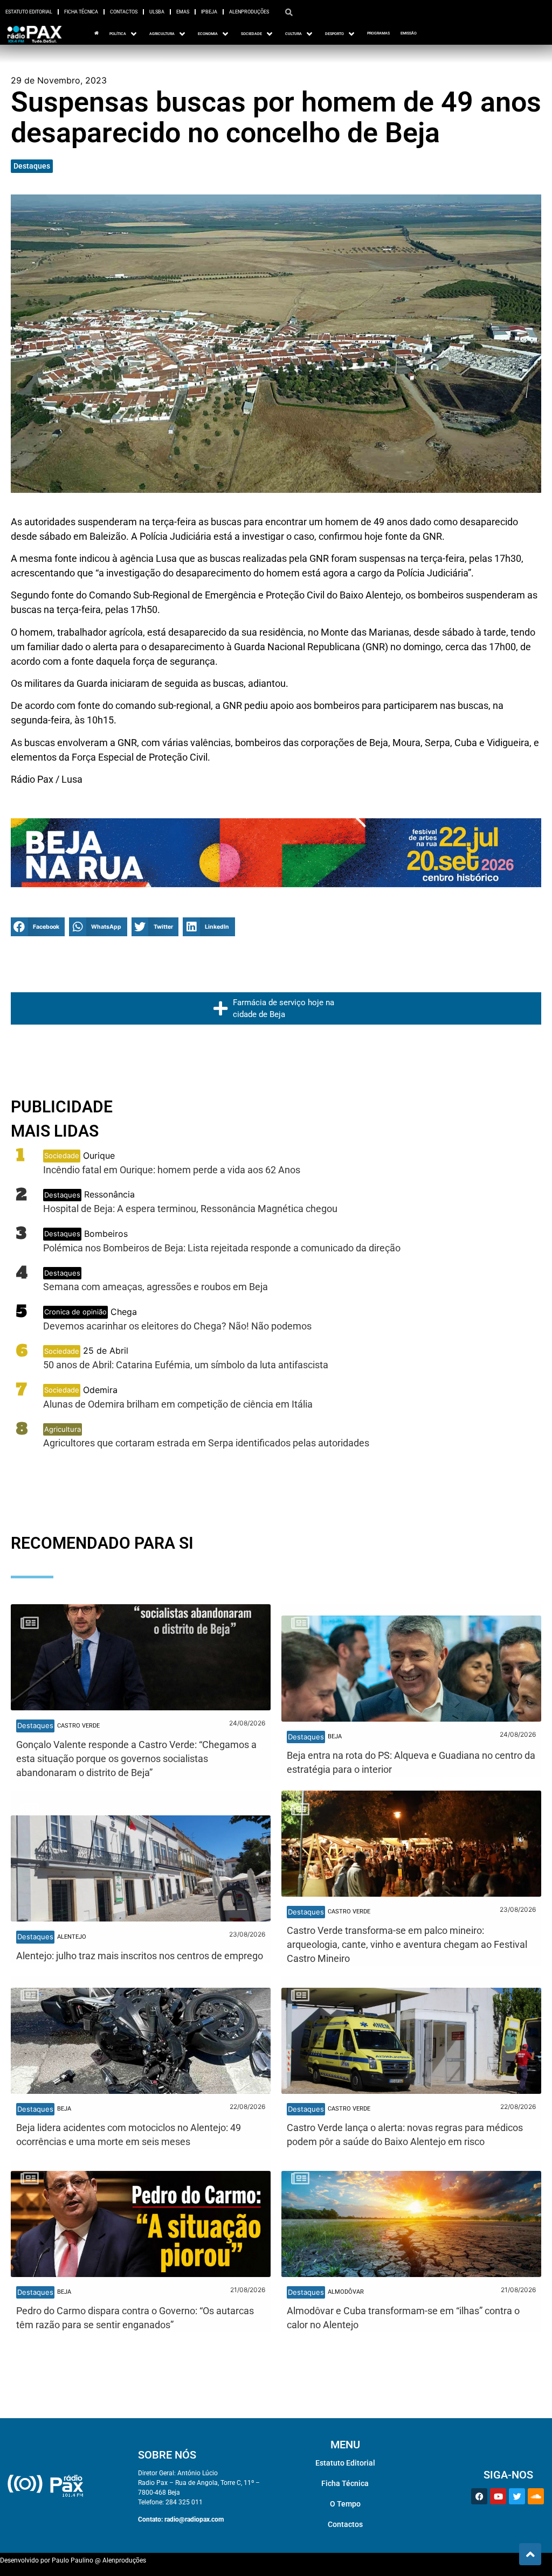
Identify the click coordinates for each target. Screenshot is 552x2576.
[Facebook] (479, 2496)
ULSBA (157, 12)
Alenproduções (249, 12)
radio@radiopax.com (194, 2519)
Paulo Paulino (73, 2560)
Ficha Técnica (81, 12)
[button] (38, 927)
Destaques (32, 166)
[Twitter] (517, 2496)
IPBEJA (209, 12)
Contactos (124, 12)
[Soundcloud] (536, 2496)
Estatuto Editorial (29, 12)
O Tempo (345, 2504)
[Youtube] (498, 2496)
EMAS (183, 12)
